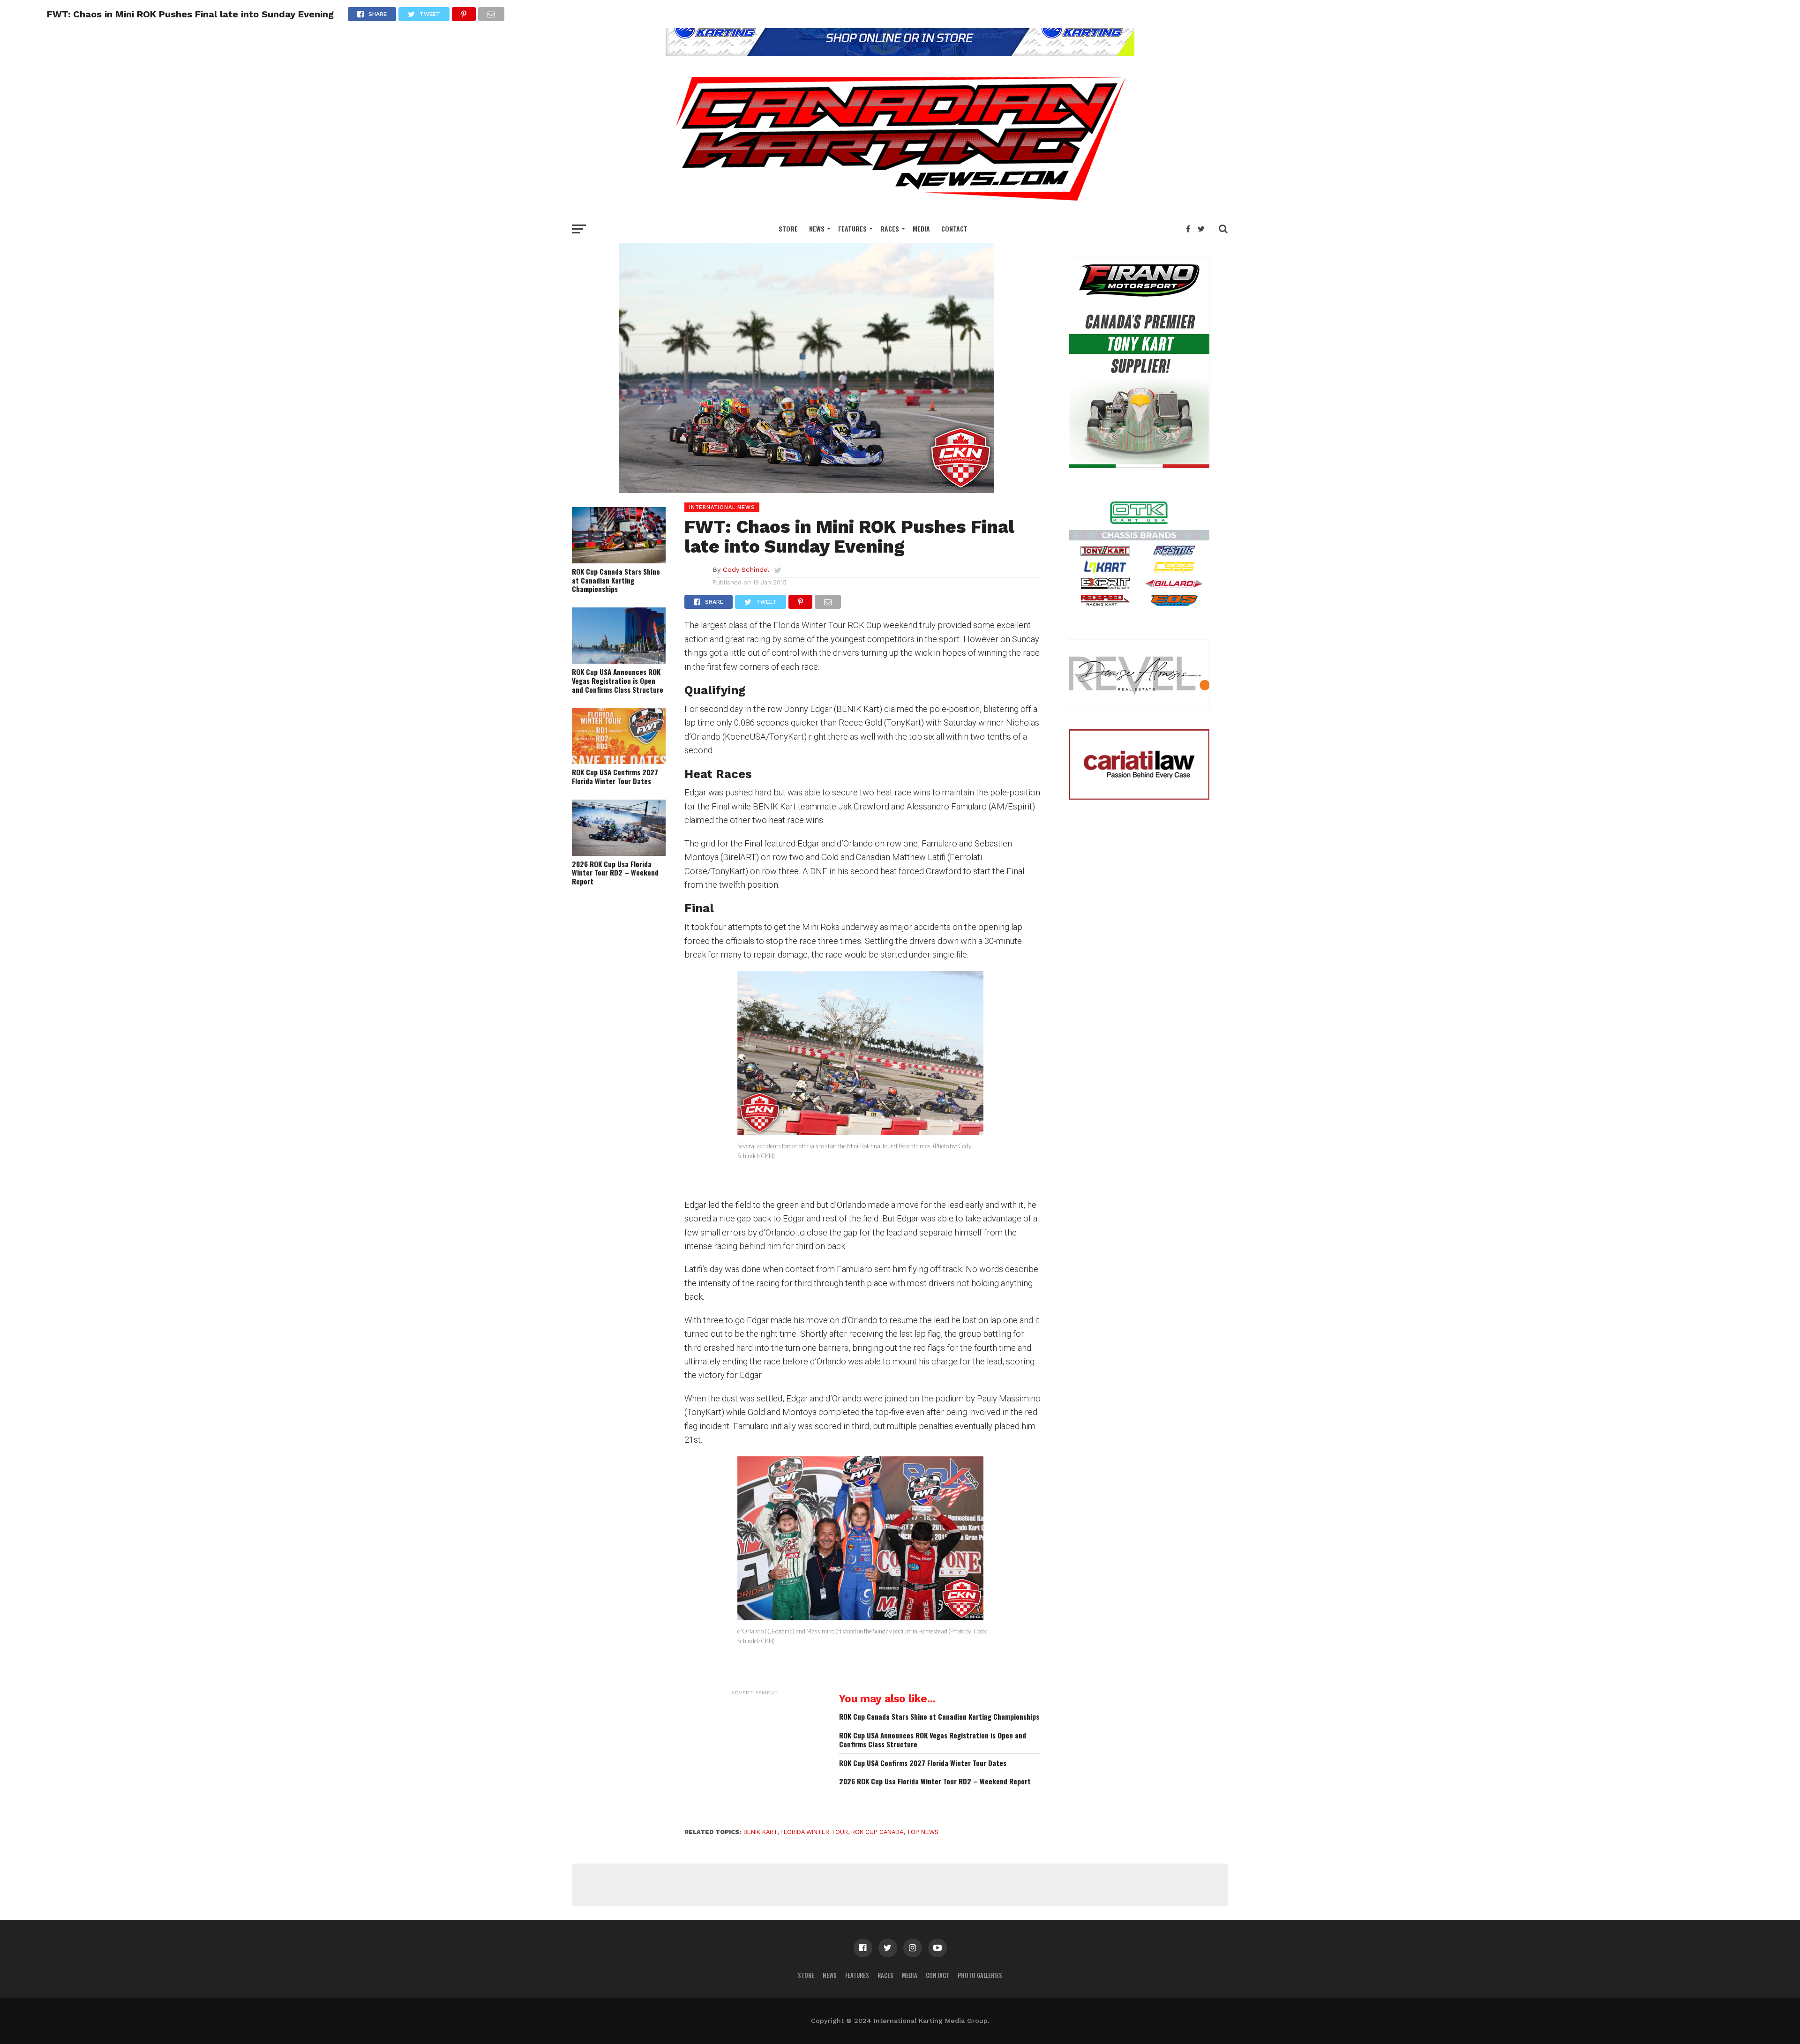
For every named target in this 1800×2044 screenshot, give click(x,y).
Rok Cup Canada (877, 1832)
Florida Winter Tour (814, 1832)
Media (921, 228)
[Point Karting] (900, 53)
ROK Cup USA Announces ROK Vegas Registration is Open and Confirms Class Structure (618, 681)
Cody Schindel (746, 569)
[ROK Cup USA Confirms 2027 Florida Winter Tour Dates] (619, 761)
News (817, 228)
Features (852, 228)
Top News (922, 1832)
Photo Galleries (980, 1975)
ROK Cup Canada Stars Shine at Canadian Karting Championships (616, 580)
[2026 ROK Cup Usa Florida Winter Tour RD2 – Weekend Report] (619, 853)
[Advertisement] (755, 1759)
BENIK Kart (760, 1832)
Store (788, 228)
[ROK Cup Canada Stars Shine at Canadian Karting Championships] (619, 560)
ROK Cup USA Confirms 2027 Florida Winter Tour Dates (615, 776)
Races (890, 228)
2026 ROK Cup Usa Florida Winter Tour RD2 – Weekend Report (615, 873)
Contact (954, 228)
